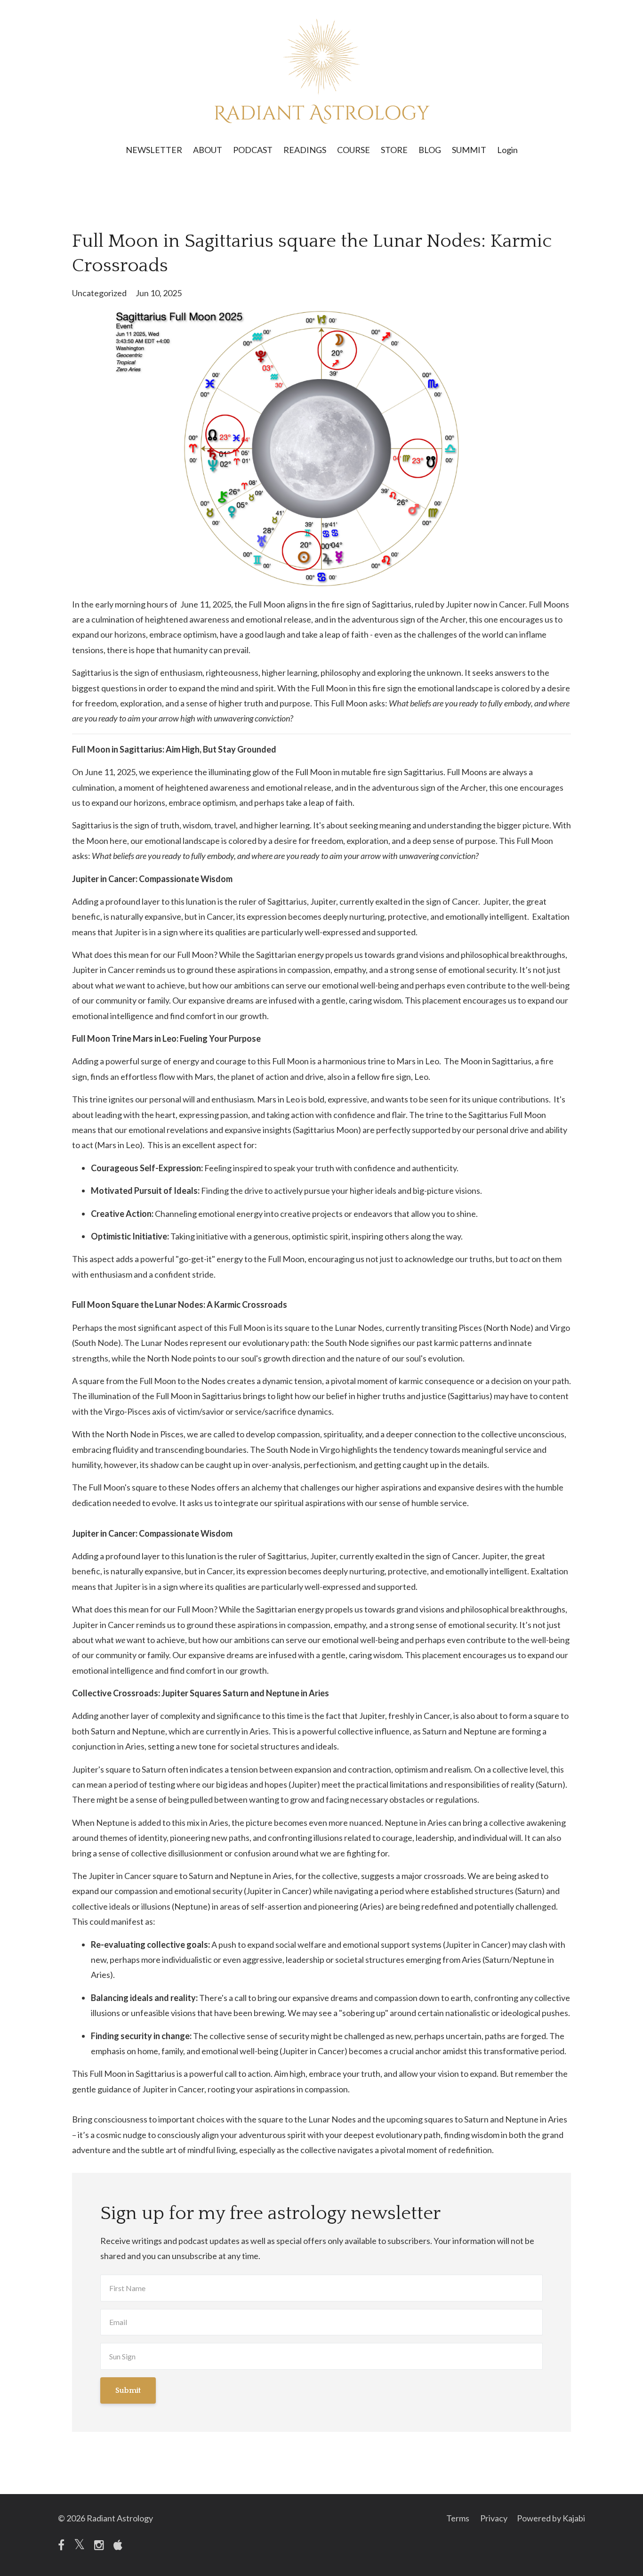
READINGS (305, 150)
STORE (394, 150)
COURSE (354, 150)
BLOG (430, 150)
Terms (458, 2518)
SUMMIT (469, 150)
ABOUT (208, 150)
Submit (128, 2390)
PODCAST (253, 150)
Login (507, 150)
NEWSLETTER (154, 150)
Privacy (494, 2518)
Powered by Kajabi (551, 2518)
